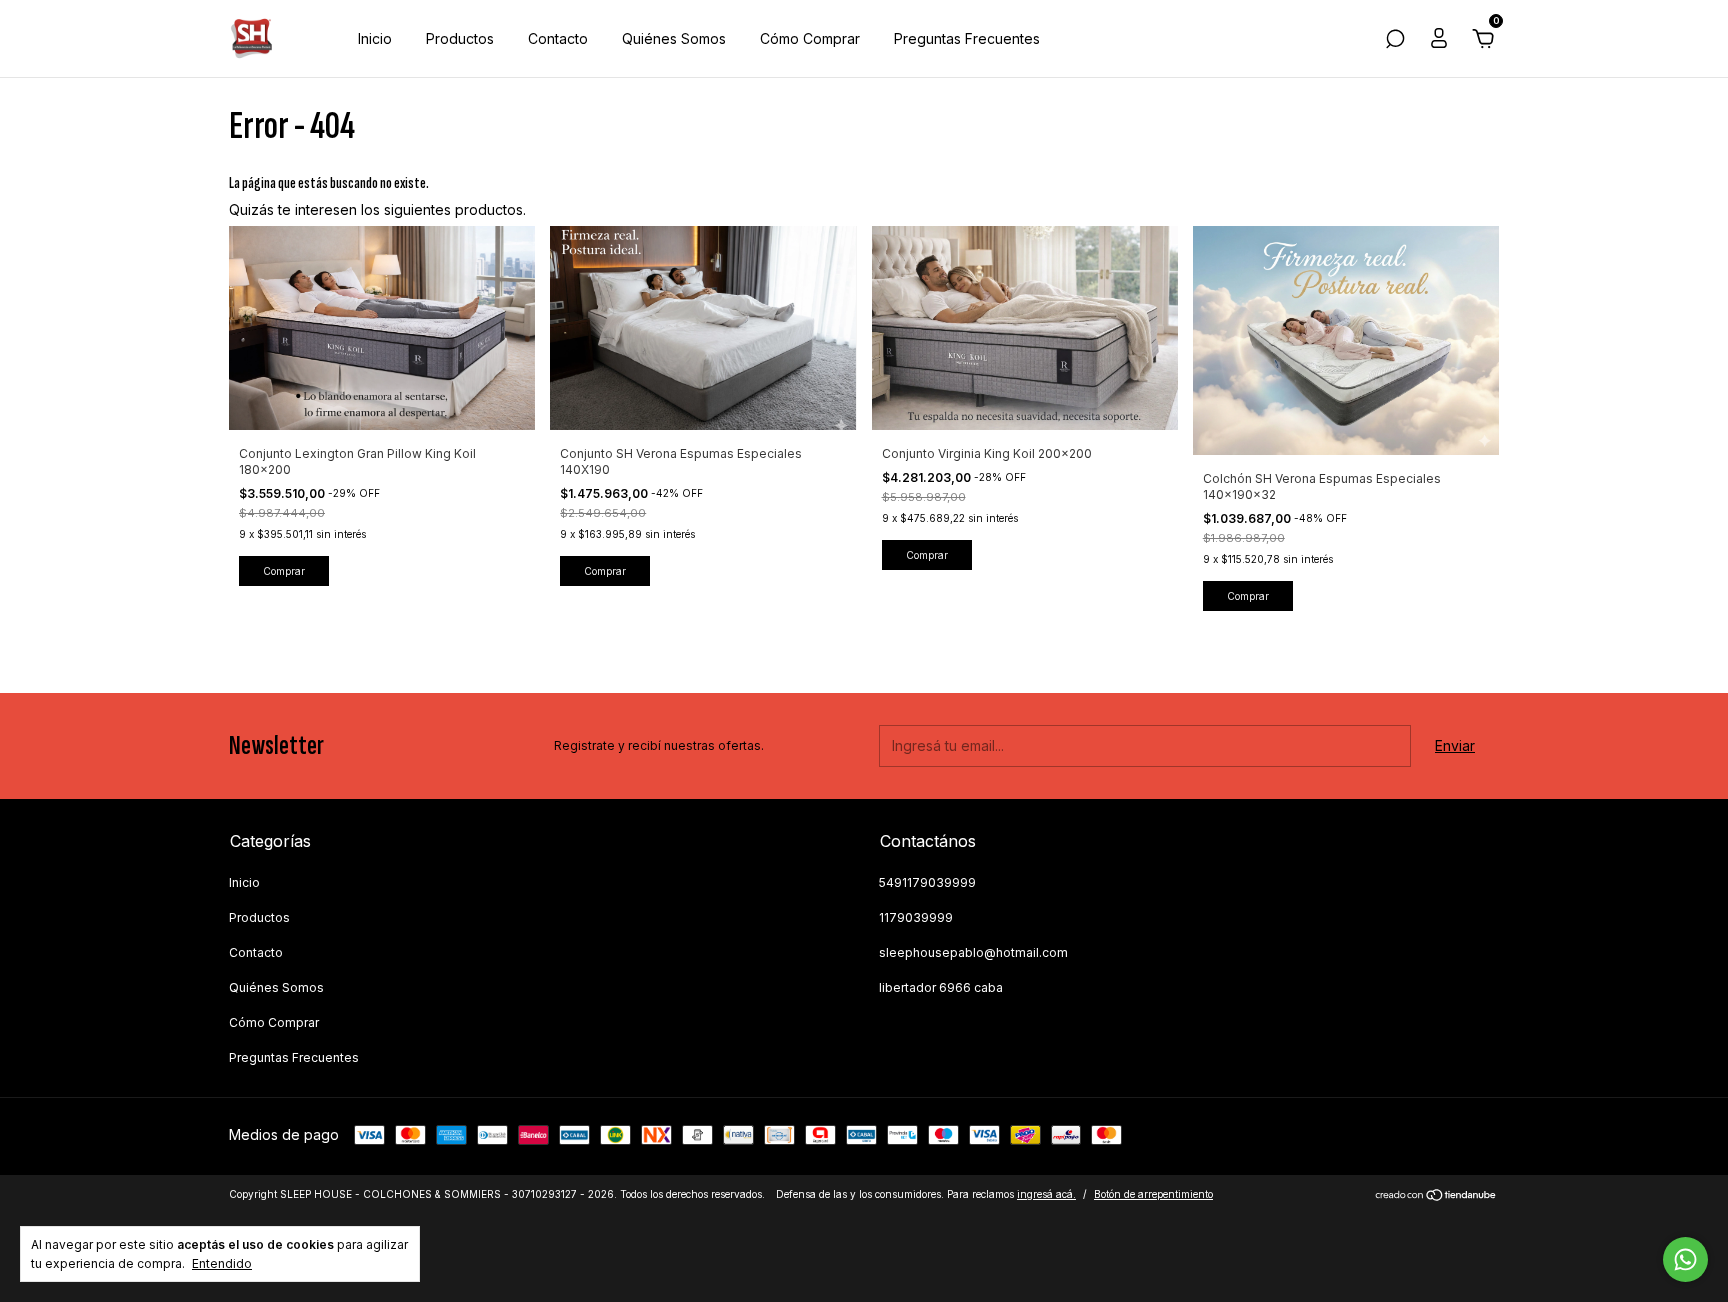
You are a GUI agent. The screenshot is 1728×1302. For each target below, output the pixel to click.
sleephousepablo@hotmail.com (973, 952)
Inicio (375, 38)
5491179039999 (927, 882)
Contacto (558, 38)
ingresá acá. (1046, 1194)
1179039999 (916, 917)
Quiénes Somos (674, 38)
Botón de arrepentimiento (1153, 1194)
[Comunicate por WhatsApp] (1685, 1259)
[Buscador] (1395, 41)
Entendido (222, 1263)
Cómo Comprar (810, 38)
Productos (460, 38)
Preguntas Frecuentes (967, 38)
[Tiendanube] (1436, 1196)
